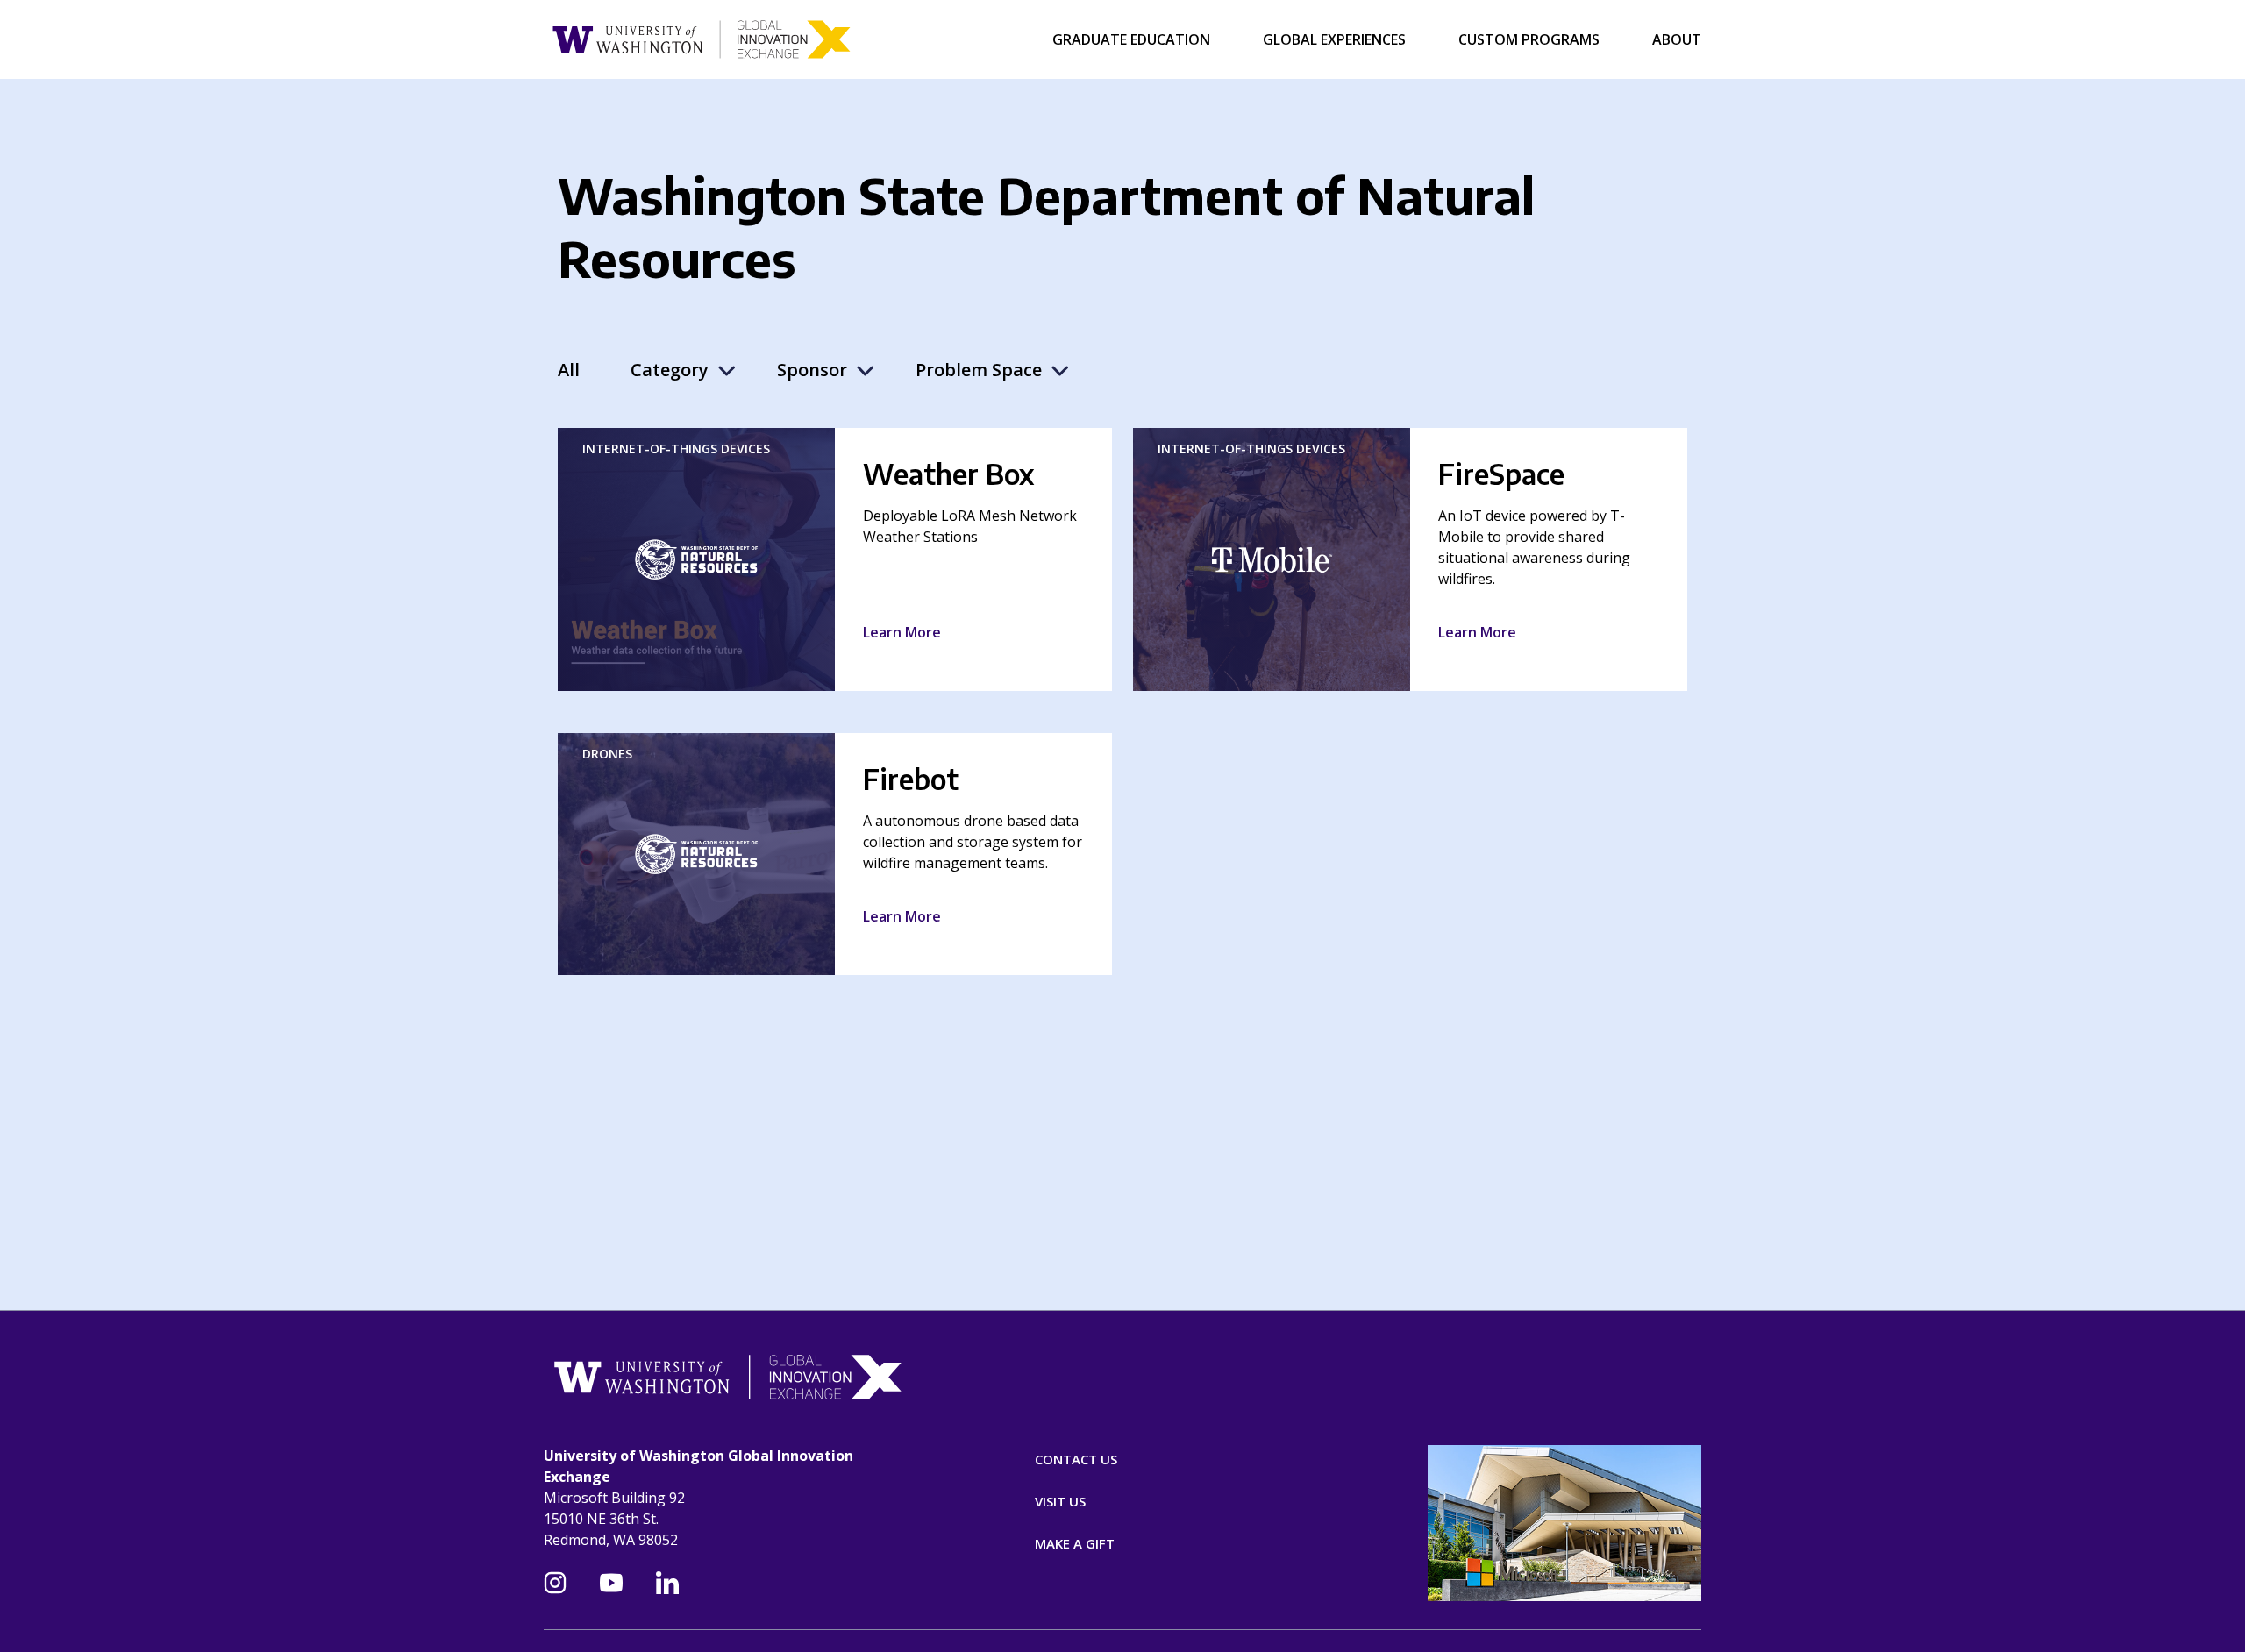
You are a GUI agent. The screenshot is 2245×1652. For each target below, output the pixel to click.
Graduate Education (1131, 39)
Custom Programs (1529, 39)
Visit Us (1060, 1501)
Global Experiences (1334, 39)
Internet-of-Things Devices (676, 449)
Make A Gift (1075, 1543)
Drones (607, 754)
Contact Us (1076, 1459)
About (1677, 39)
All (569, 370)
